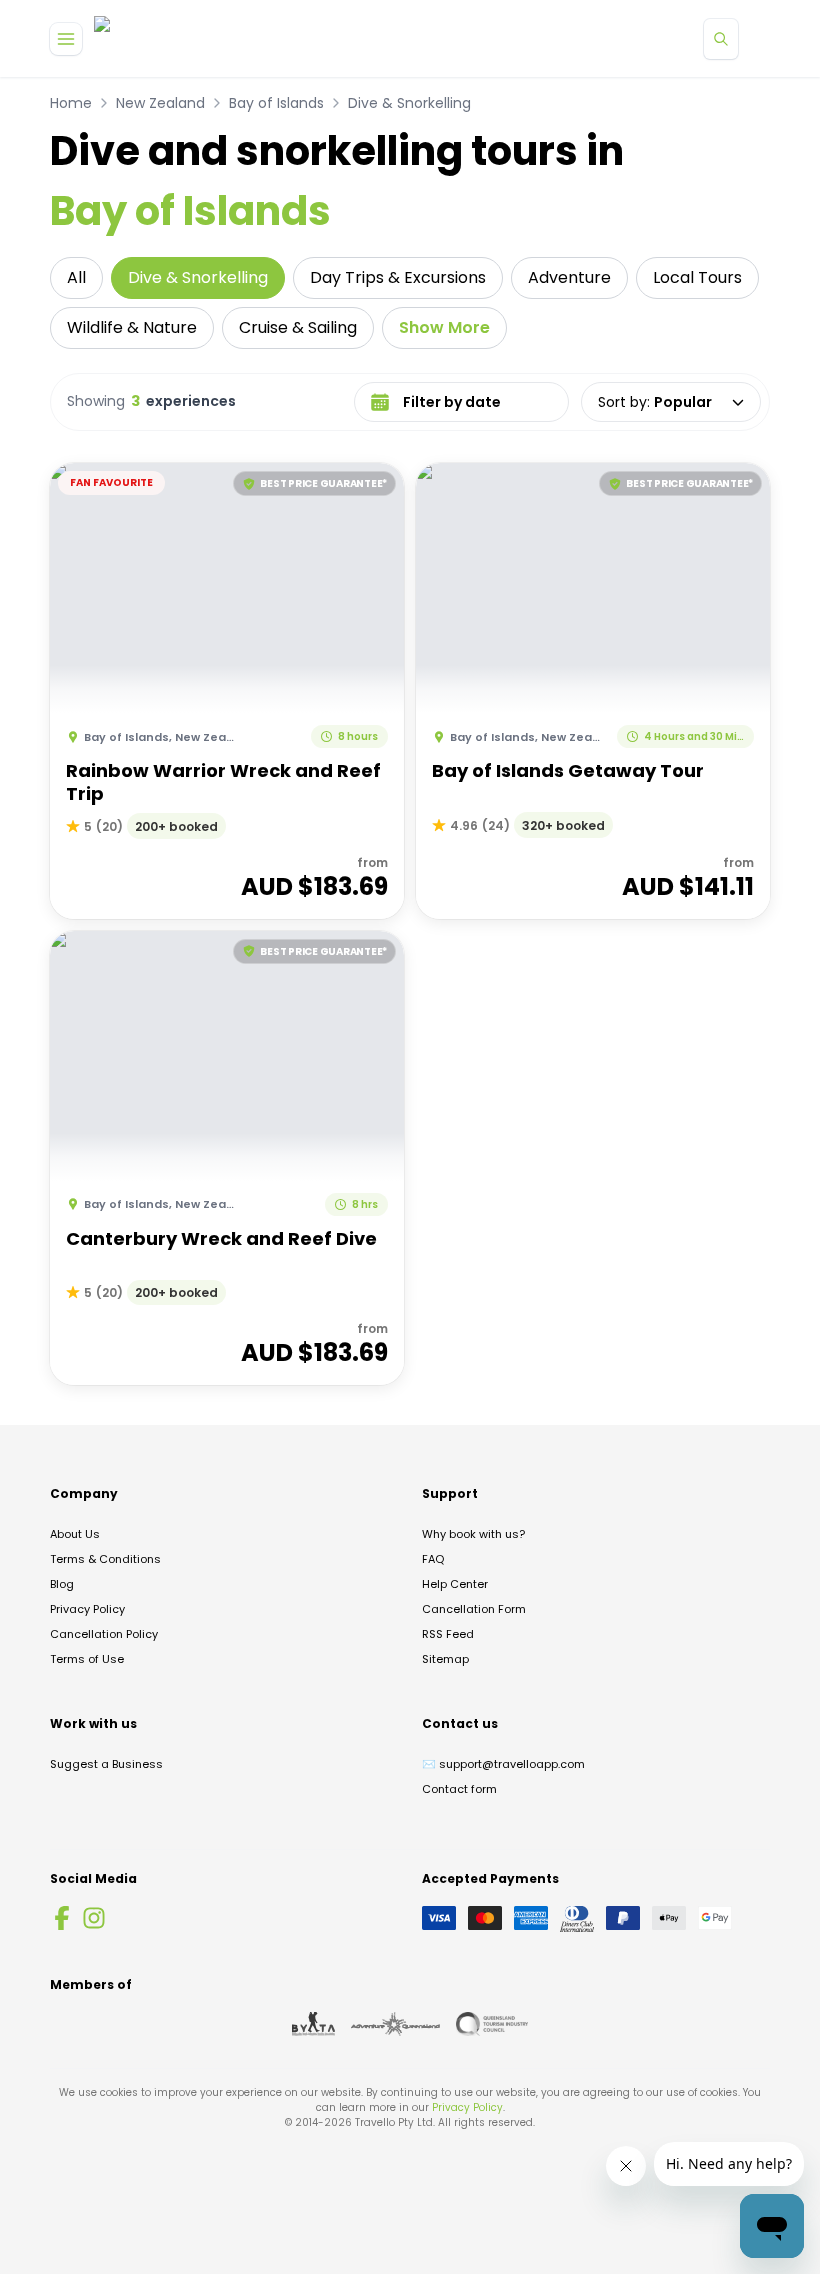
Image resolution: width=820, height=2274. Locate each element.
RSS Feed (448, 1634)
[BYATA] (313, 2024)
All (76, 277)
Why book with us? (473, 1534)
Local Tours (697, 277)
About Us (75, 1534)
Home (71, 103)
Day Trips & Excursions (398, 277)
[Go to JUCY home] (122, 38)
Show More (444, 327)
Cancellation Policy (104, 1634)
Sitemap (445, 1659)
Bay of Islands (276, 103)
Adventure (569, 277)
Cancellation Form (474, 1609)
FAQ (433, 1559)
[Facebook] (62, 1918)
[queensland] (492, 2024)
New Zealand (160, 103)
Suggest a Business (106, 1764)
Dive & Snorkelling (409, 103)
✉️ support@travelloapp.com (503, 1764)
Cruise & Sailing (298, 327)
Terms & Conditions (105, 1559)
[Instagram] (94, 1918)
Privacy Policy (87, 1609)
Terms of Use (87, 1659)
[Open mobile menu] (66, 39)
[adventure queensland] (395, 2024)
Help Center (455, 1584)
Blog (62, 1584)
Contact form (459, 1789)
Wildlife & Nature (132, 327)
